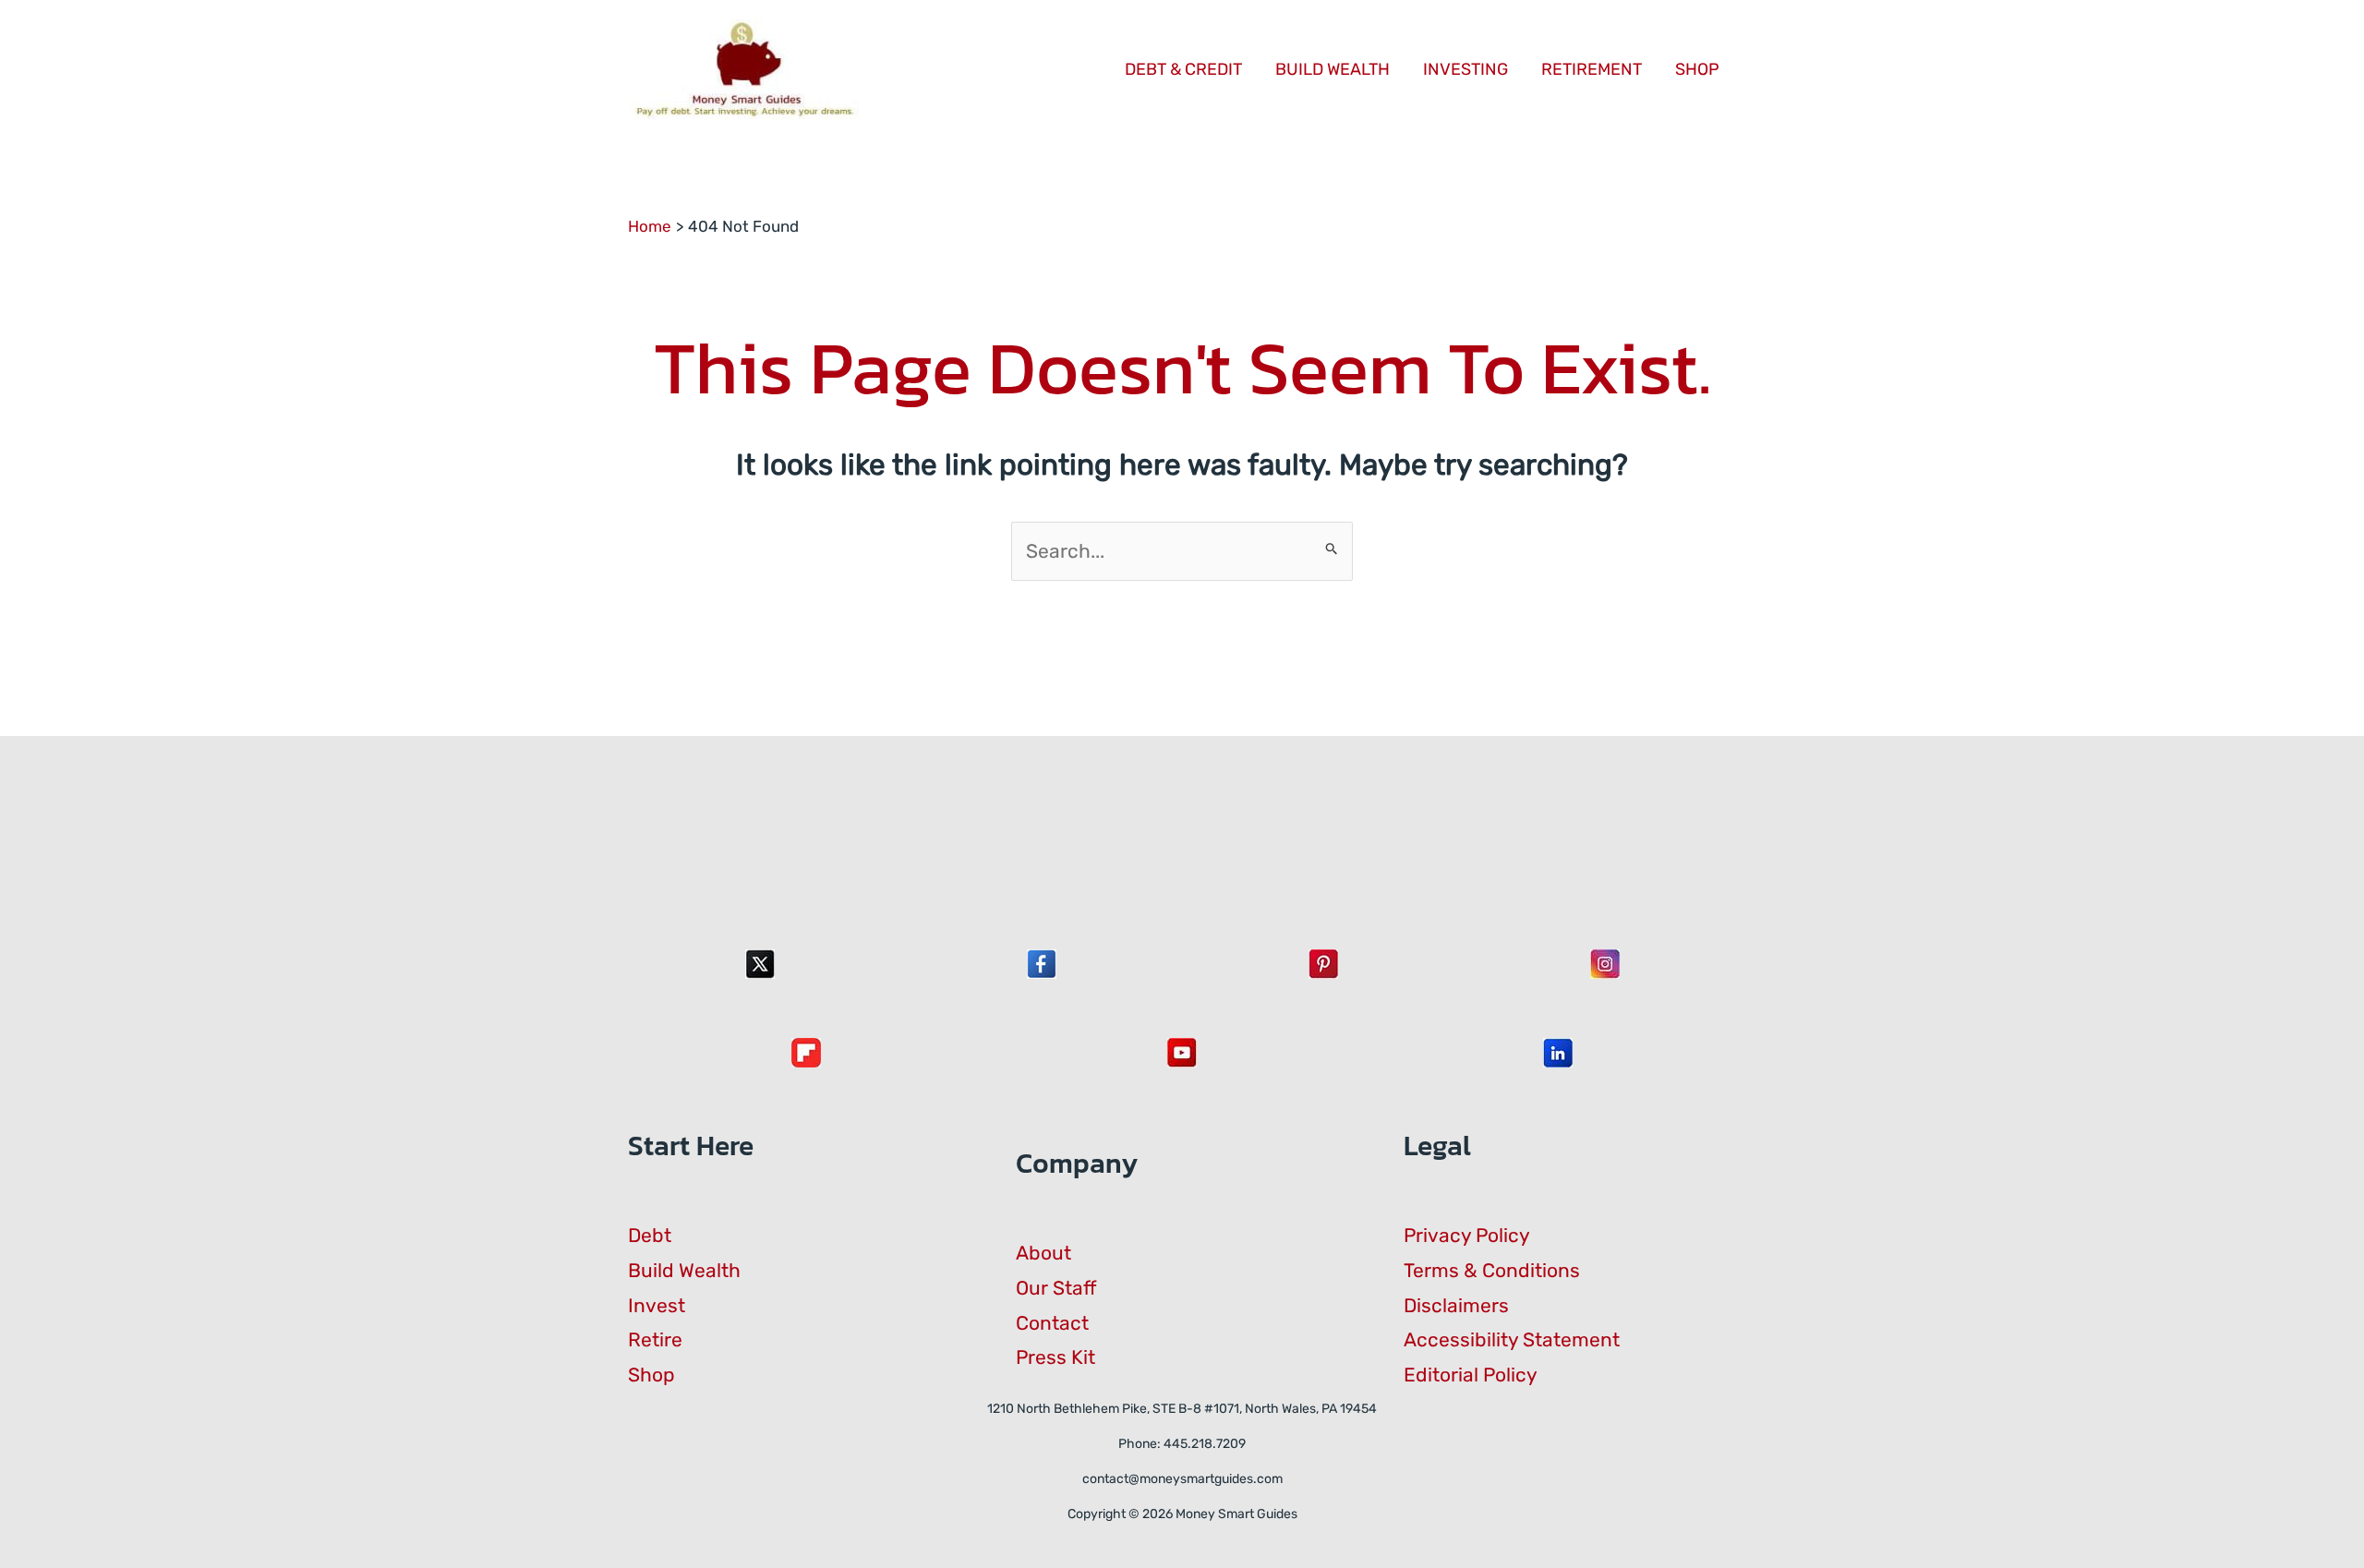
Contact (1052, 1323)
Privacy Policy (1467, 1235)
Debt (650, 1235)
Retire (655, 1339)
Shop (651, 1375)
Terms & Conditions (1492, 1270)
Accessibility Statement (1512, 1339)
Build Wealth (684, 1270)
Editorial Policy (1471, 1375)
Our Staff (1056, 1288)
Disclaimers (1456, 1305)
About (1043, 1253)
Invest (657, 1305)
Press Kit (1055, 1357)
